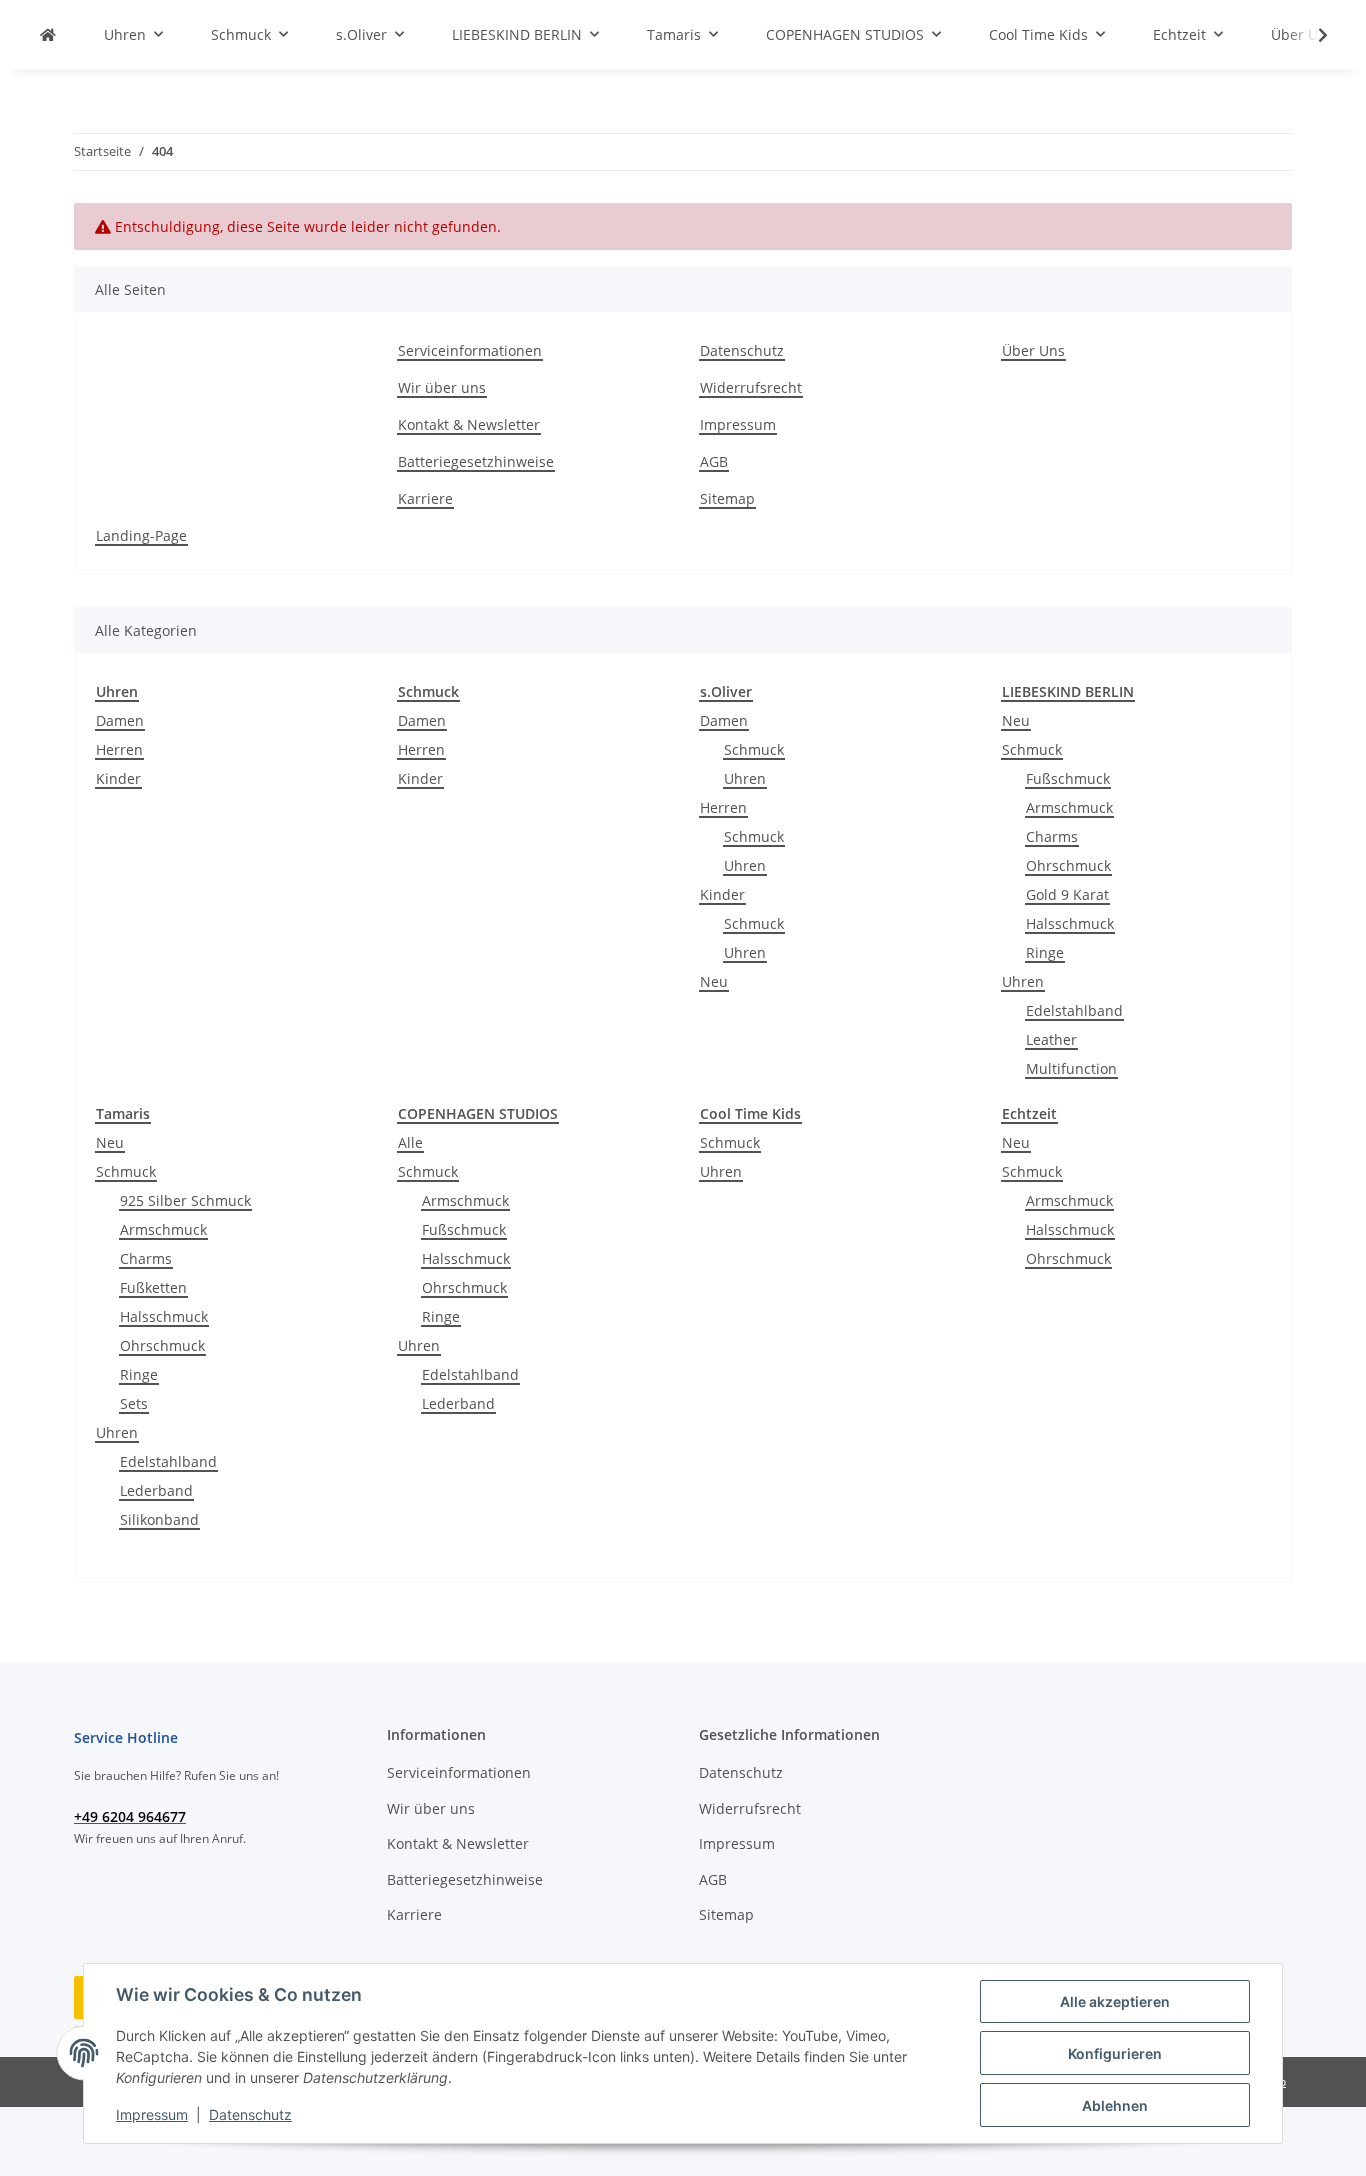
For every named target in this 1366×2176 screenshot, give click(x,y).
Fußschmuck (1068, 778)
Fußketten (153, 1287)
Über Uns (1033, 350)
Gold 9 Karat (1067, 894)
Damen (120, 720)
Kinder (118, 778)
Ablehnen (1115, 2105)
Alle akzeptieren (1115, 2001)
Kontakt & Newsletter (469, 424)
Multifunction (1071, 1068)
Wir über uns (442, 387)
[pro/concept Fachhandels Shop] (48, 34)
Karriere (425, 498)
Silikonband (159, 1519)
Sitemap (727, 498)
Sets (134, 1403)
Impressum (152, 2114)
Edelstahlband (1074, 1010)
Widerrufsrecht (751, 387)
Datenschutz (250, 2114)
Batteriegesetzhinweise (476, 461)
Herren (119, 749)
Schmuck (754, 749)
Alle (410, 1142)
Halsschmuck (1070, 923)
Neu (714, 981)
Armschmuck (1069, 807)
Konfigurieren (1115, 2053)
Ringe (1045, 952)
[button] (1310, 35)
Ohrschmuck (1068, 865)
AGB (714, 461)
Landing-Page (141, 535)
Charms (1052, 836)
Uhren (745, 778)
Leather (1051, 1039)
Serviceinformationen (470, 350)
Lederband (156, 1490)
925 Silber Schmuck (185, 1200)
